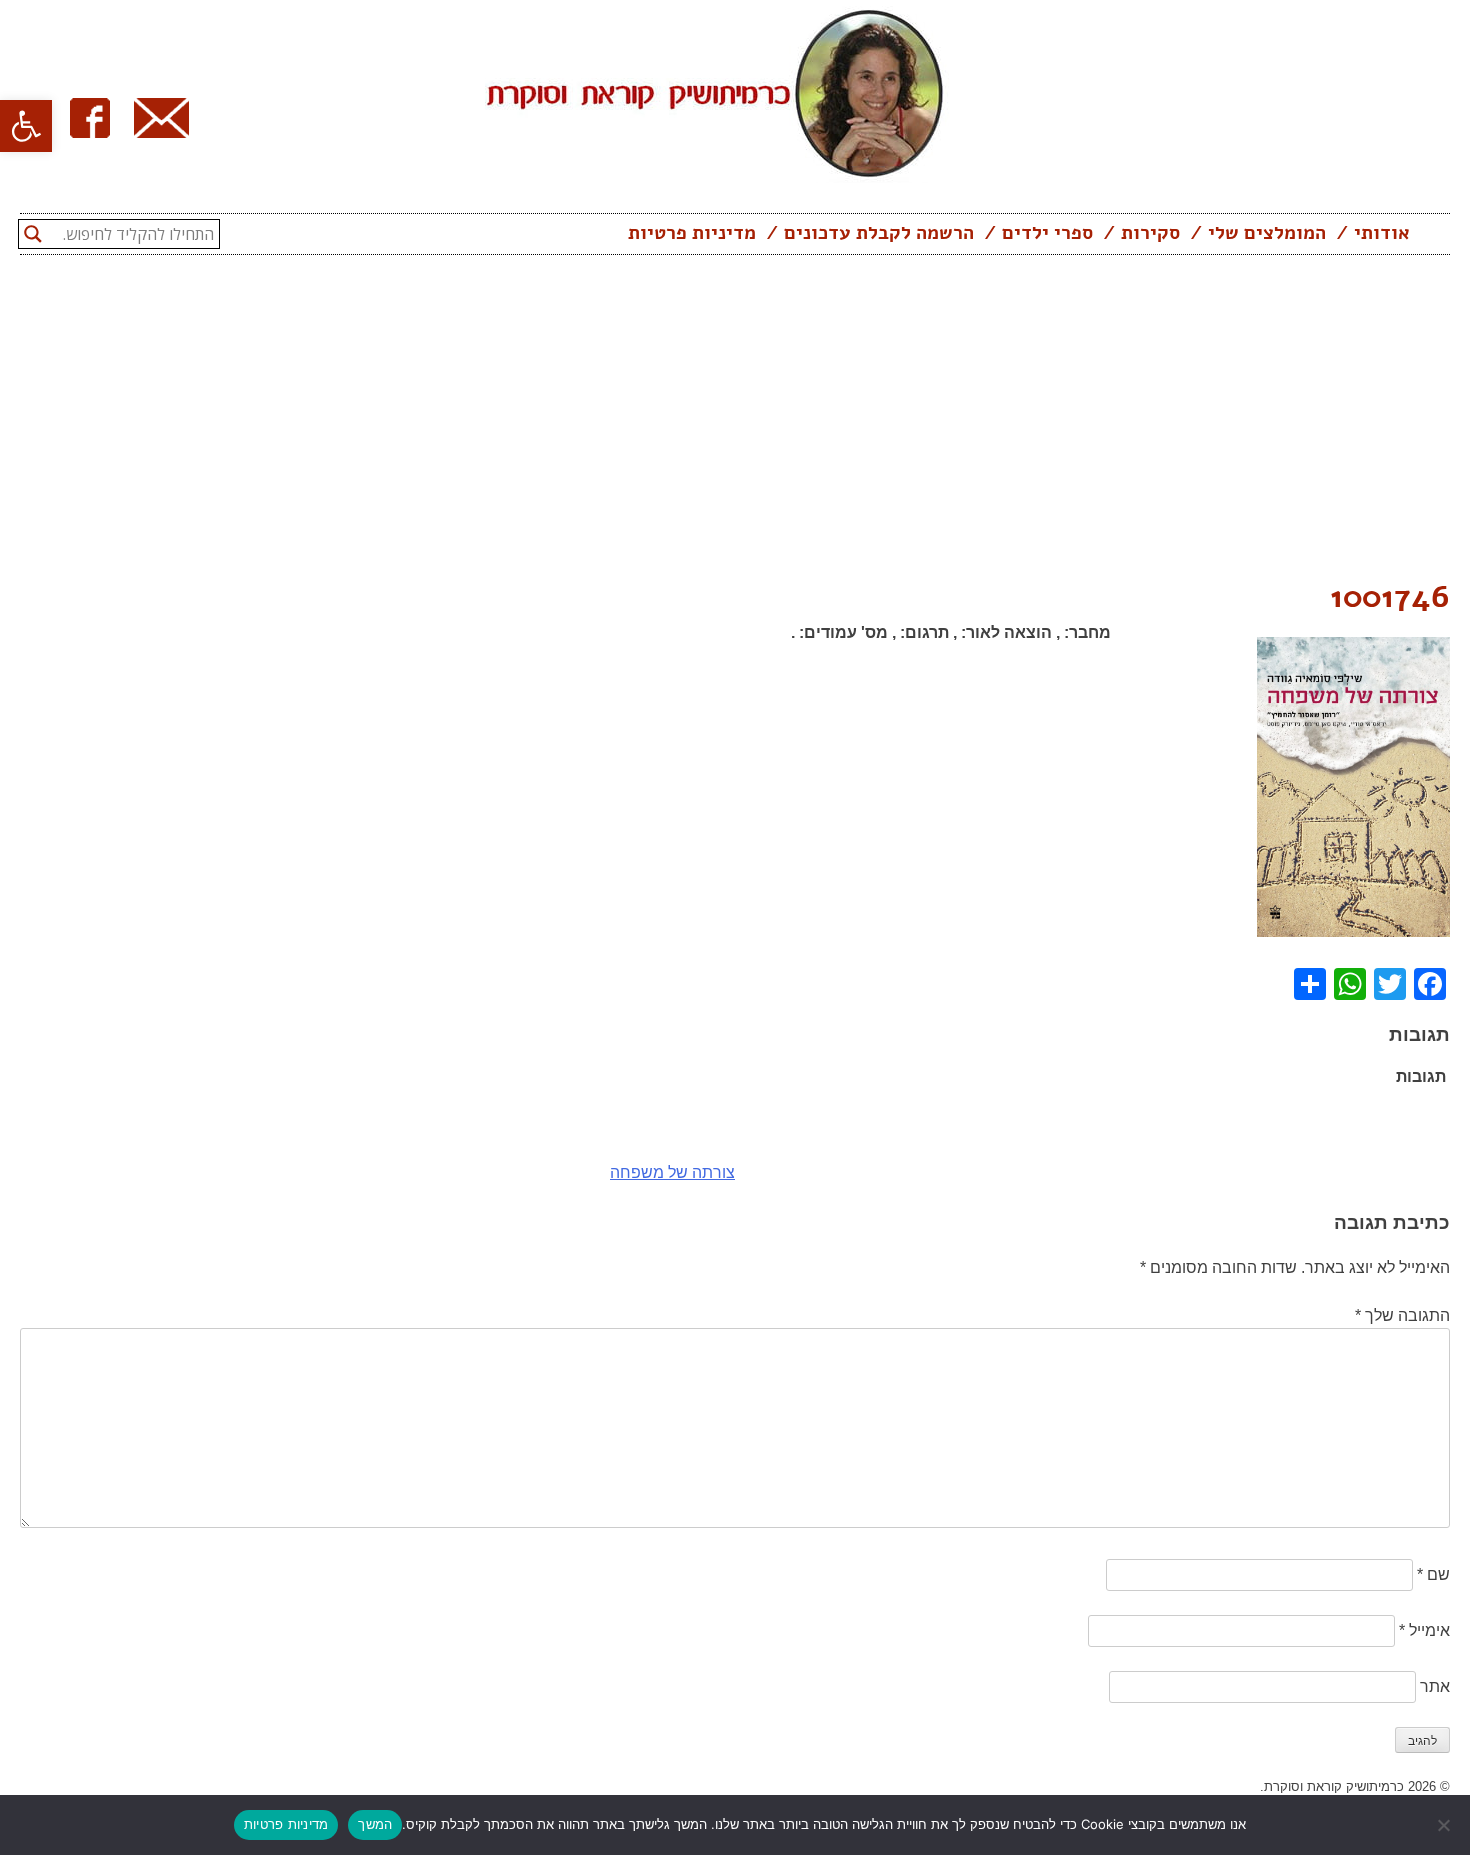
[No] (1445, 1825)
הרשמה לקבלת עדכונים (879, 233)
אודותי (1382, 233)
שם (1433, 1574)
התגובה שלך (1402, 1315)
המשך (375, 1824)
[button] (26, 126)
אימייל (1424, 1630)
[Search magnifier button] (33, 234)
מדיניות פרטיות (692, 233)
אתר (1435, 1686)
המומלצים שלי (1267, 233)
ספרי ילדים (1047, 233)
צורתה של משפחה (672, 1172)
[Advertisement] (735, 423)
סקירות (1150, 233)
